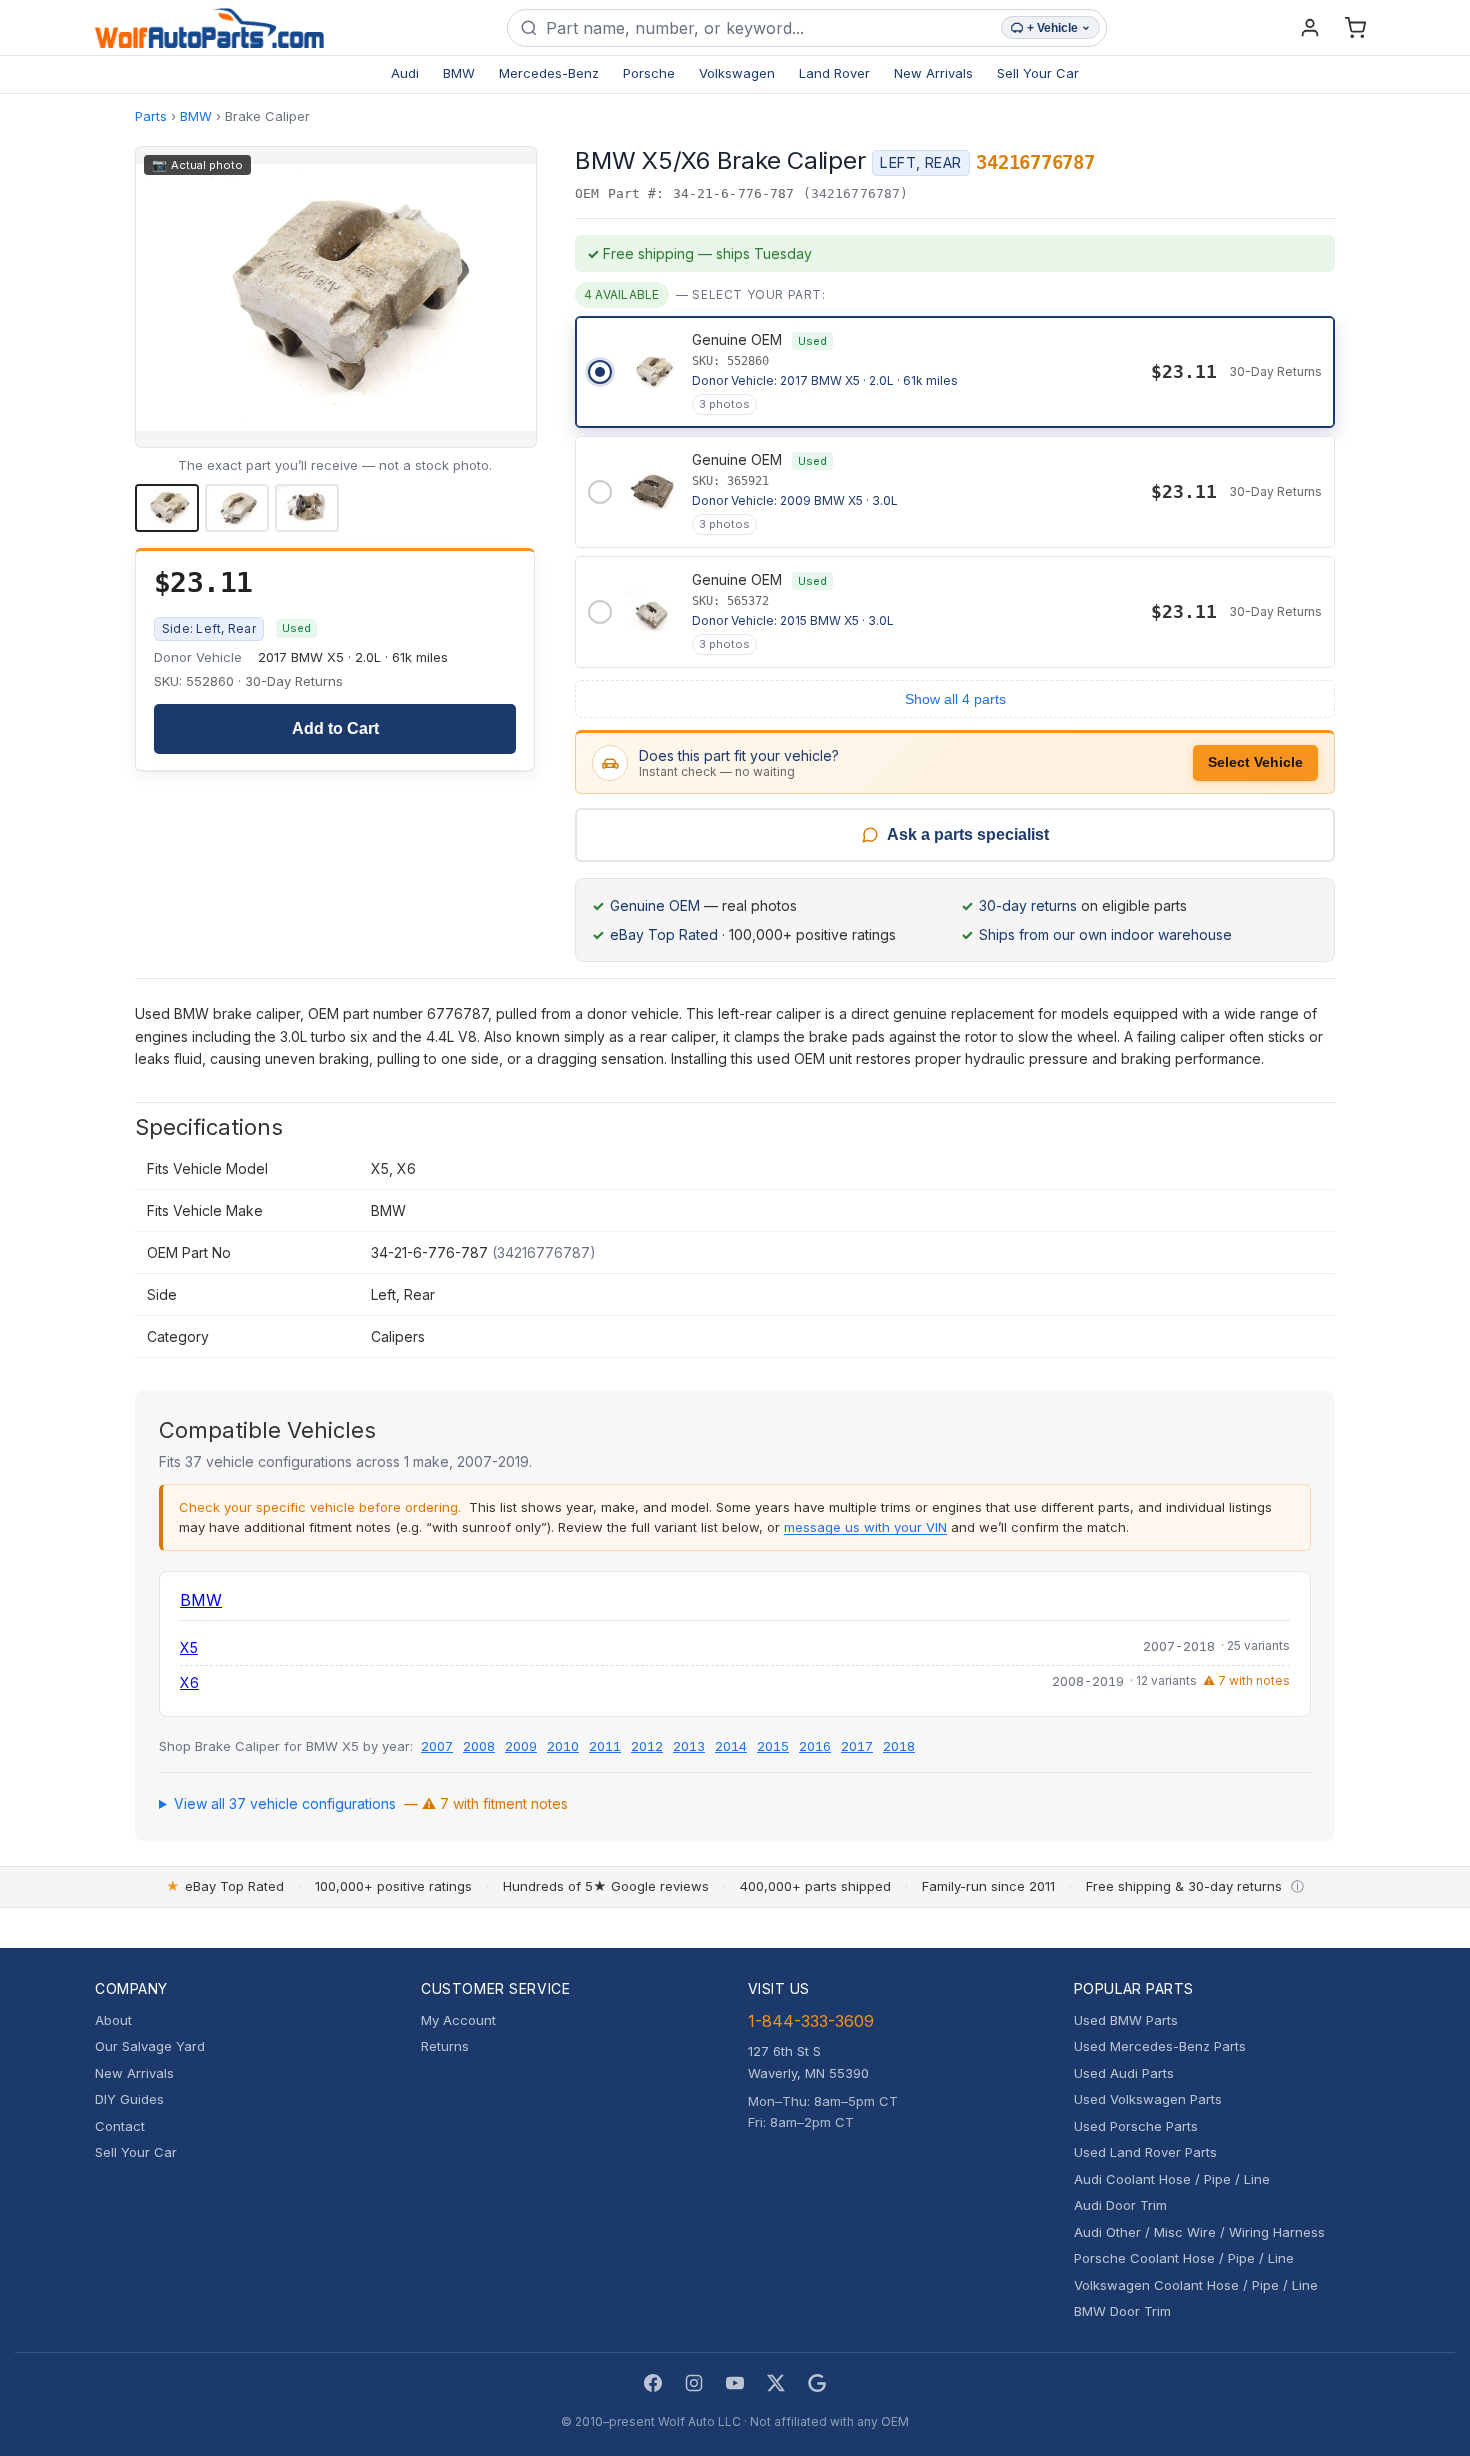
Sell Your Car (1038, 73)
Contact (120, 2126)
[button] (336, 297)
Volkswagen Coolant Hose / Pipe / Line (1196, 2285)
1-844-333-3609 (811, 2021)
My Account (458, 2020)
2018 (899, 1746)
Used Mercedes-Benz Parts (1160, 2046)
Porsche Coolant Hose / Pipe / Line (1184, 2258)
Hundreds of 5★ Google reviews (606, 1886)
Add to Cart (335, 728)
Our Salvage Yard (150, 2046)
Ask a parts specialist (968, 834)
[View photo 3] (307, 508)
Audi (405, 73)
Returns (445, 2046)
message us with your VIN (865, 1527)
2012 (647, 1746)
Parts (151, 116)
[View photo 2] (237, 508)
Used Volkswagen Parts (1148, 2099)
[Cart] (1355, 28)
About (113, 2020)
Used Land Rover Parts (1145, 2152)
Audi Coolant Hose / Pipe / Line (1172, 2179)
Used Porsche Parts (1136, 2126)
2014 (731, 1746)
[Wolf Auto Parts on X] (776, 2383)
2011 (605, 1746)
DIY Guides (129, 2099)
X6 (189, 1682)
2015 (773, 1746)
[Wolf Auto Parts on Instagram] (694, 2383)
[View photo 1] (167, 508)
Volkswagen (737, 73)
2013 (689, 1746)
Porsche (649, 73)
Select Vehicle (1255, 762)
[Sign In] (1310, 28)
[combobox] (769, 28)
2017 (857, 1746)
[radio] (955, 372)
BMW (459, 73)
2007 (437, 1746)
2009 (521, 1746)
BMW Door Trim (1122, 2311)
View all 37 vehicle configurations (371, 1803)
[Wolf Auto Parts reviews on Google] (817, 2383)
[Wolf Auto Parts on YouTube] (735, 2383)
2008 (479, 1746)
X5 (189, 1647)
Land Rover (834, 73)
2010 (563, 1746)
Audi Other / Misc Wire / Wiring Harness (1199, 2232)
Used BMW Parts (1126, 2020)
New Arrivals (933, 73)
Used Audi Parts (1124, 2073)
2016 (815, 1746)
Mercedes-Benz (549, 73)
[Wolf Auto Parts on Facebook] (653, 2383)
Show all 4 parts (955, 699)
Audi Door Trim (1120, 2205)
